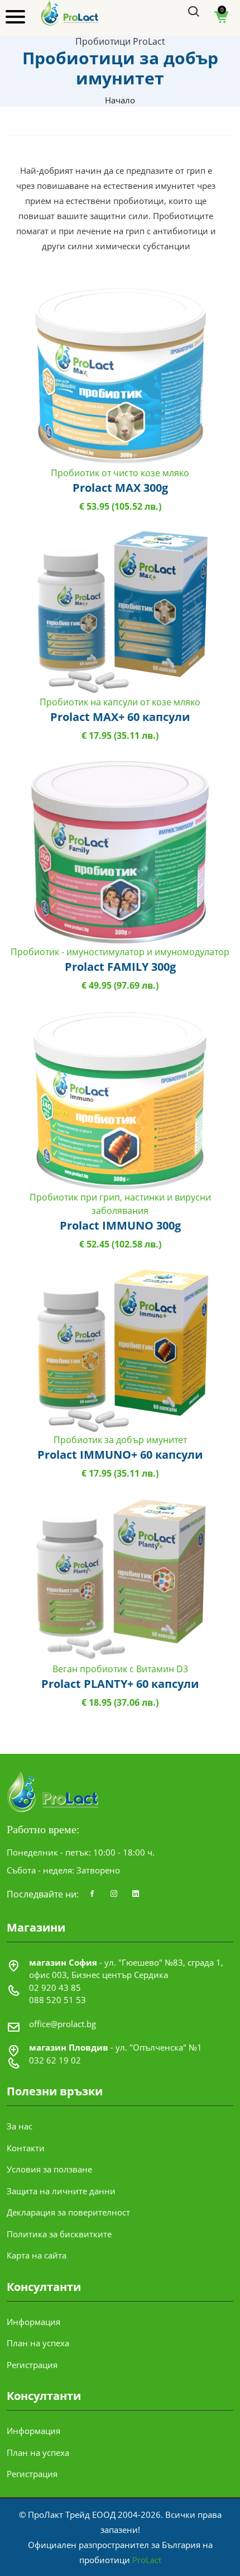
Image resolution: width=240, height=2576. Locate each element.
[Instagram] (114, 1894)
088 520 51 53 (57, 2000)
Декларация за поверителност (68, 2212)
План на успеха (38, 2343)
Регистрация (32, 2365)
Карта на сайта (37, 2255)
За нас (20, 2126)
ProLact (147, 2560)
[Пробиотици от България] (70, 12)
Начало (120, 100)
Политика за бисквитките (59, 2234)
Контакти (26, 2148)
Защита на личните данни (61, 2191)
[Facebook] (92, 1894)
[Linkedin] (136, 1894)
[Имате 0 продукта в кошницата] (222, 21)
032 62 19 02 (55, 2060)
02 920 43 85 (55, 1987)
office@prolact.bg (63, 2024)
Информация (33, 2322)
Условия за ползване (49, 2169)
